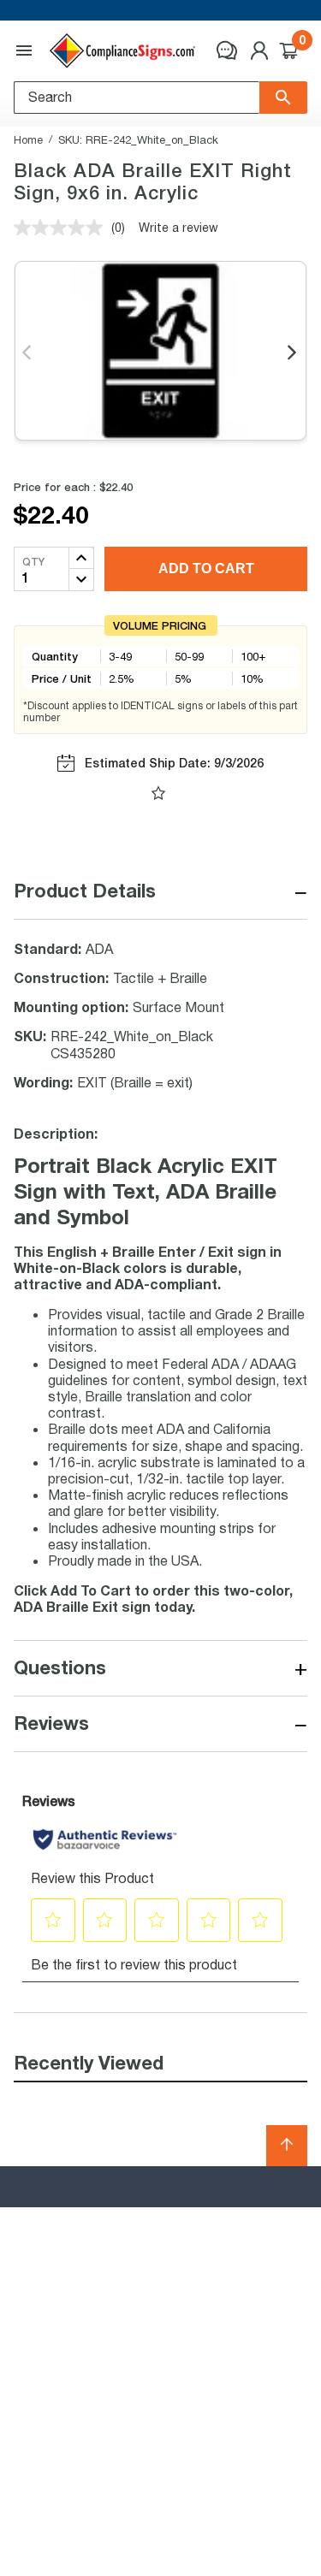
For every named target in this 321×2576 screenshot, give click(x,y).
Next (293, 353)
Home (28, 139)
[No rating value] (62, 228)
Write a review (178, 227)
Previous (28, 353)
